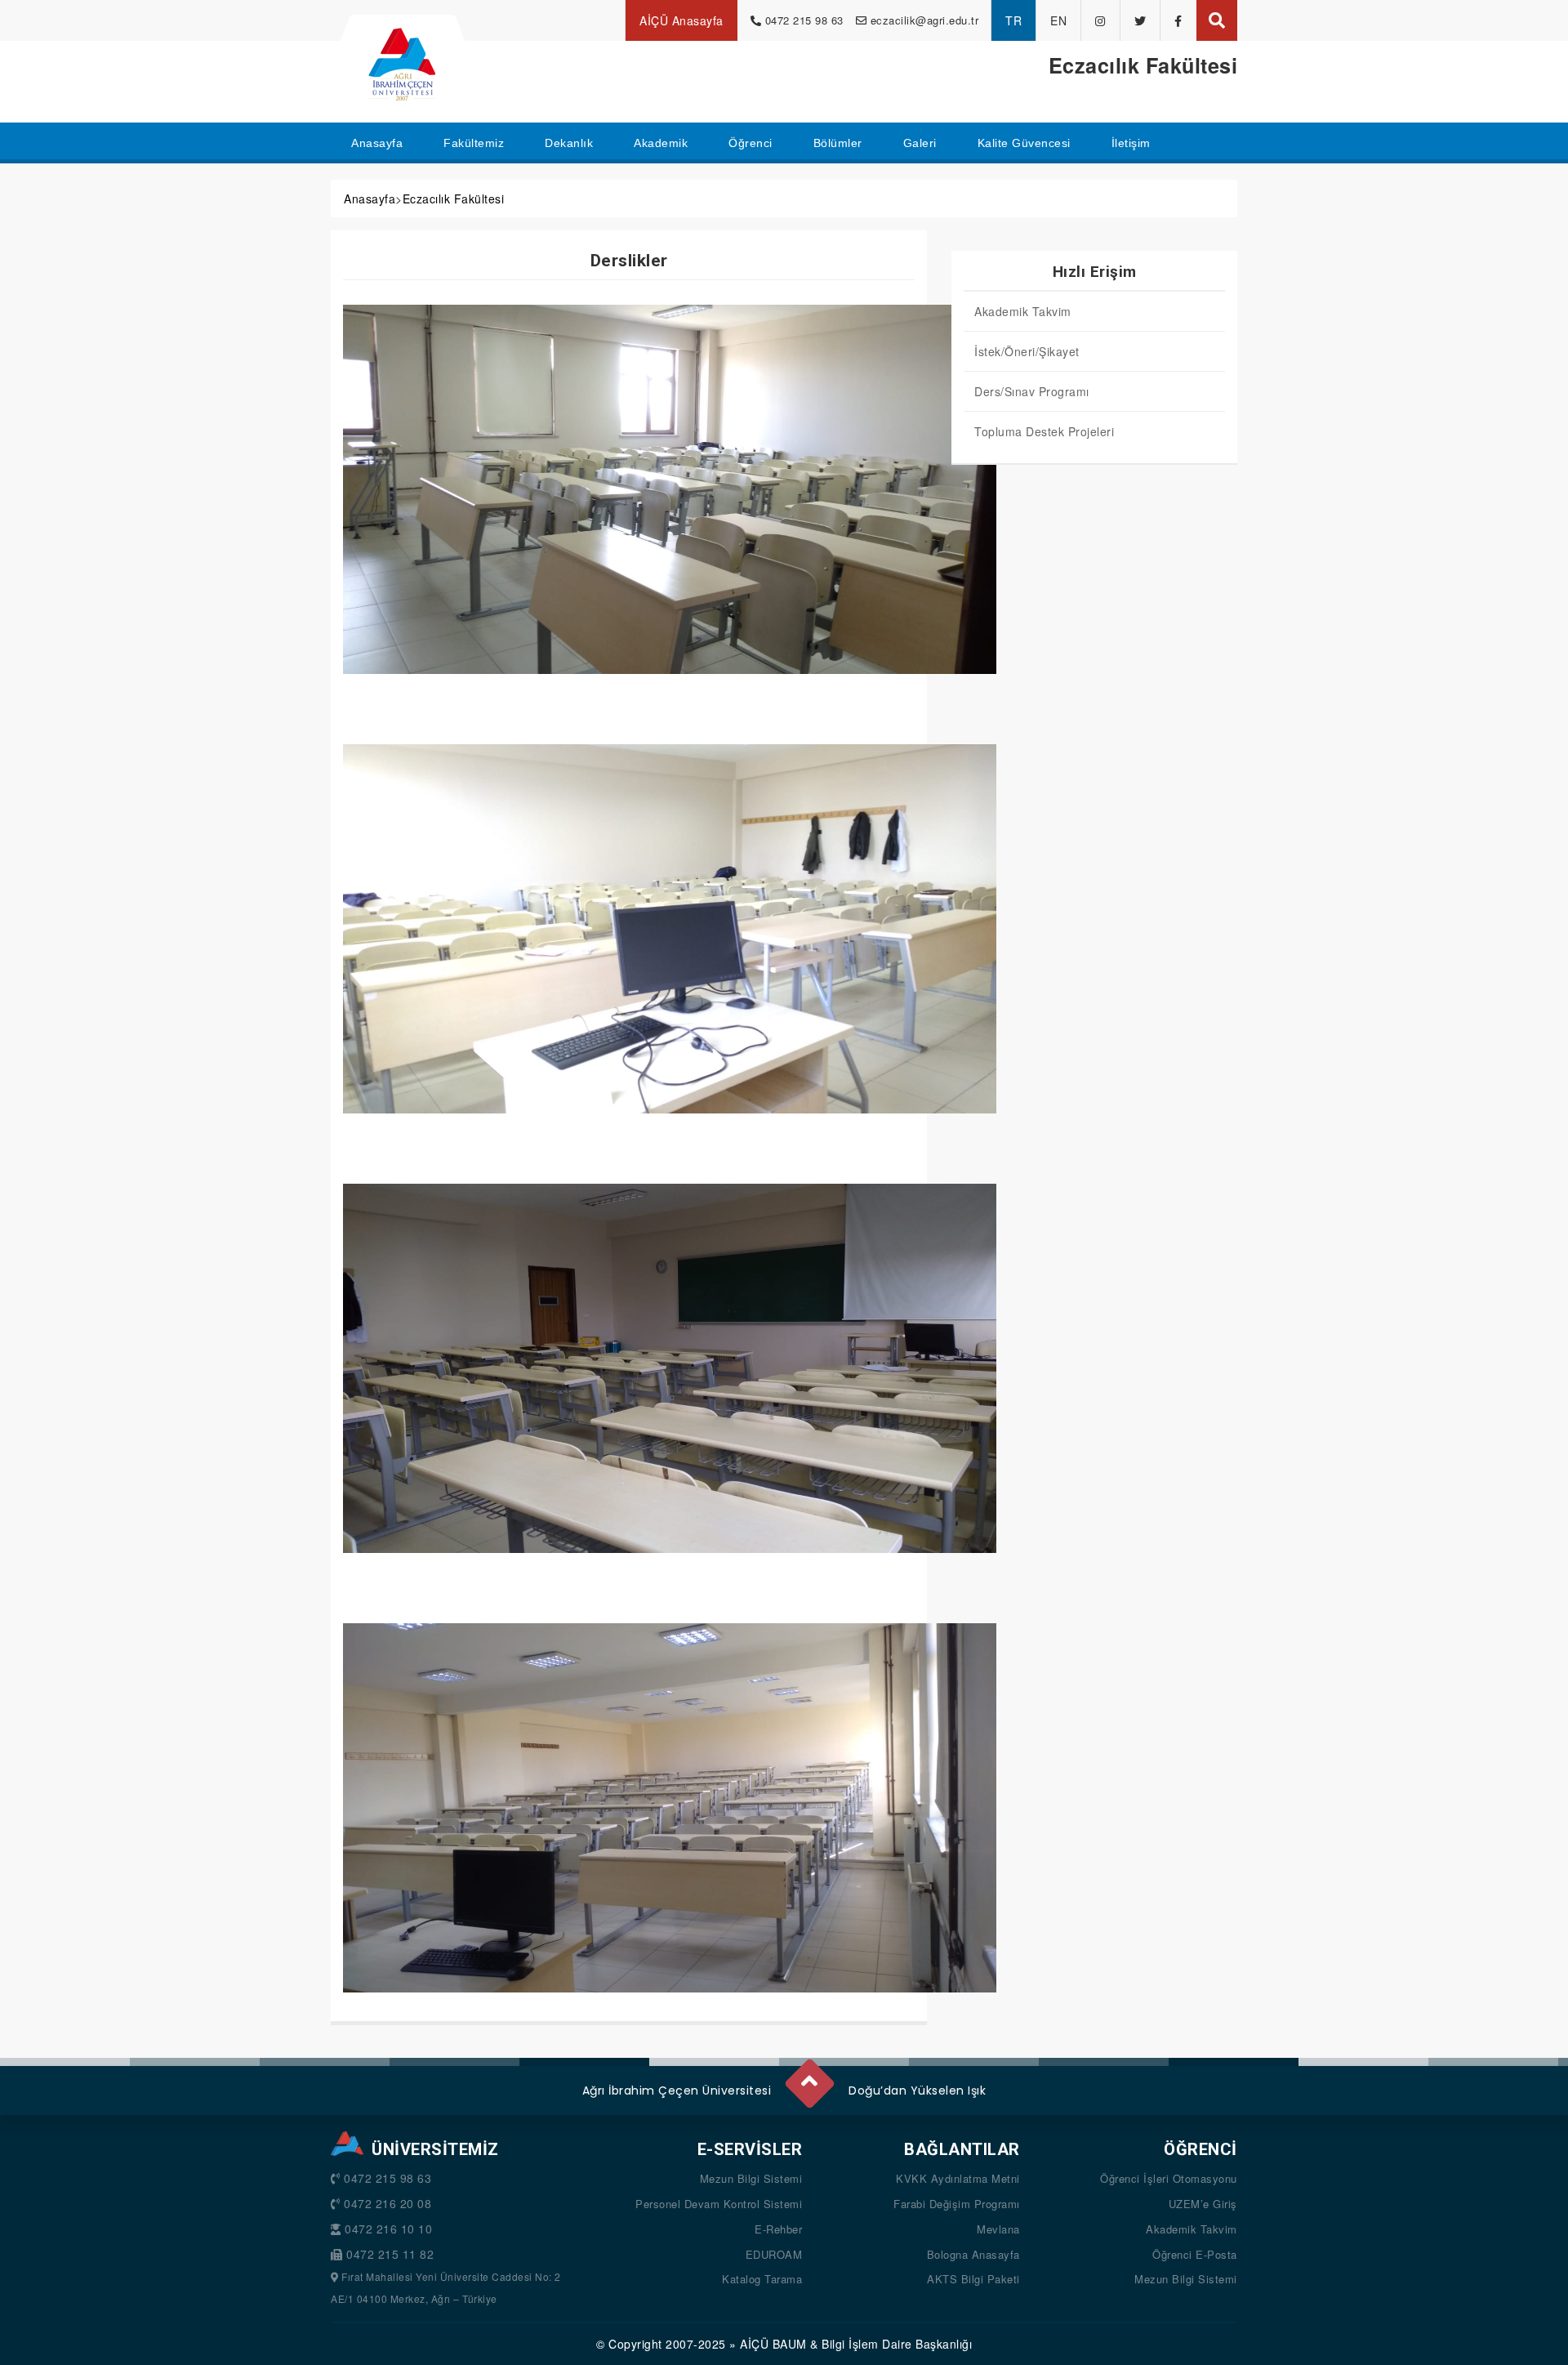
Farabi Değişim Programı (957, 2204)
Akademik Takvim (1023, 311)
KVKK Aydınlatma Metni (958, 2178)
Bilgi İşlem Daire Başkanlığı (897, 2344)
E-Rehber (778, 2229)
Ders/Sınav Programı (1032, 391)
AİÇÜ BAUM (773, 2344)
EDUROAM (774, 2254)
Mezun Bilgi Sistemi (751, 2178)
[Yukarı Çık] (808, 2077)
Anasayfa (370, 199)
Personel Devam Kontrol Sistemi (719, 2204)
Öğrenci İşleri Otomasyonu (1169, 2178)
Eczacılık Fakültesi (454, 199)
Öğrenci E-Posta (1195, 2254)
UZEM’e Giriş (1203, 2204)
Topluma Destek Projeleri (1044, 431)
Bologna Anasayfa (973, 2254)
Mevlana (998, 2229)
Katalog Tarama (762, 2279)
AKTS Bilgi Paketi (973, 2279)
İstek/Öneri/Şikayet (1027, 351)
